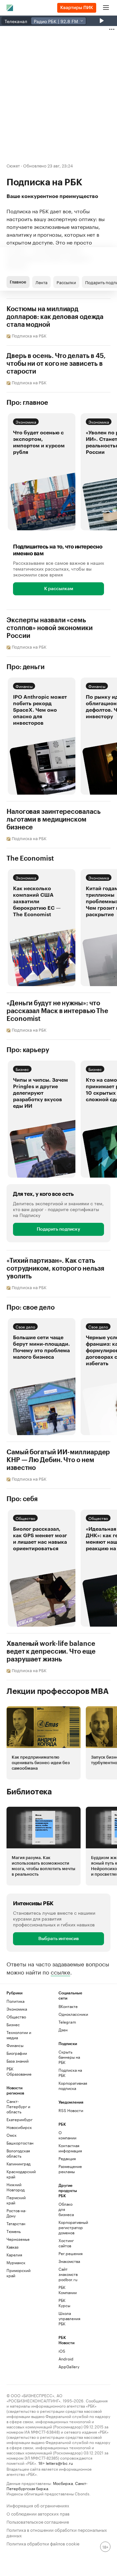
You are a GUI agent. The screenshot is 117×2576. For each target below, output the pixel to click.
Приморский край (19, 2273)
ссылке (60, 1972)
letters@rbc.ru (59, 2463)
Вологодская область (18, 2153)
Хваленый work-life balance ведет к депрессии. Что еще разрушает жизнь (51, 1652)
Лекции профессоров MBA (58, 1691)
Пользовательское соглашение (38, 2521)
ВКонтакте (68, 2006)
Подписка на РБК (70, 2073)
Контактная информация (67, 2148)
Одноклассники (71, 2014)
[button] (42, 472)
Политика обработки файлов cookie (43, 2543)
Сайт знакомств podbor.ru (67, 2274)
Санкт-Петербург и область (18, 2106)
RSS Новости (71, 2110)
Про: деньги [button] (26, 667)
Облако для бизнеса (66, 2209)
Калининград (19, 2164)
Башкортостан (19, 2143)
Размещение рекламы (67, 2169)
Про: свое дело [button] (31, 1308)
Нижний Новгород (16, 2187)
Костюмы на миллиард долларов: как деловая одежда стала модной (55, 317)
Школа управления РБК (67, 2318)
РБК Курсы (64, 2303)
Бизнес (22, 1069)
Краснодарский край (19, 2174)
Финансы (24, 686)
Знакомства (67, 2261)
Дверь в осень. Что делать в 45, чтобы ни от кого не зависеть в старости (56, 364)
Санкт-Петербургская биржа (47, 2485)
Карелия (14, 2255)
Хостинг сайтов (66, 2243)
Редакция (67, 2158)
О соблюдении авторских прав (38, 2513)
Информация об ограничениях (38, 2505)
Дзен (63, 2030)
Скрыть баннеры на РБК (69, 2057)
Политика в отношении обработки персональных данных (57, 2532)
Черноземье (18, 2239)
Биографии (17, 2053)
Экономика (26, 422)
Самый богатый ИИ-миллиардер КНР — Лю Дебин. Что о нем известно (58, 1460)
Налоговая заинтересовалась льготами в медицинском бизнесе (53, 820)
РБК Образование (19, 2071)
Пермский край (16, 2200)
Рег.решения (67, 2253)
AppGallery (67, 2366)
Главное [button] (18, 282)
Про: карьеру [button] (28, 1050)
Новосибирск (19, 2127)
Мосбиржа (63, 2483)
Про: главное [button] (27, 403)
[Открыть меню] (106, 8)
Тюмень (14, 2231)
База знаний (18, 2061)
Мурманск (16, 2262)
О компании (67, 2135)
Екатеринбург (19, 2119)
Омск (12, 2135)
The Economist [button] (30, 859)
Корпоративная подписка (71, 2086)
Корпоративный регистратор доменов (67, 2227)
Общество (25, 1518)
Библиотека (29, 1792)
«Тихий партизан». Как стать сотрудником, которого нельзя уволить (55, 1269)
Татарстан (16, 2223)
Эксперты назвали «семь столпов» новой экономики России (50, 628)
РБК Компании (67, 2290)
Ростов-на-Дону (16, 2213)
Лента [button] (41, 282)
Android (66, 2359)
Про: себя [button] (22, 1499)
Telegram (67, 2022)
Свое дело (25, 1326)
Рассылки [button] (66, 282)
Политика (15, 2001)
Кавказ (13, 2247)
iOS (62, 2351)
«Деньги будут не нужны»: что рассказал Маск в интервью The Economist (57, 1011)
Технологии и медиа (19, 2035)
